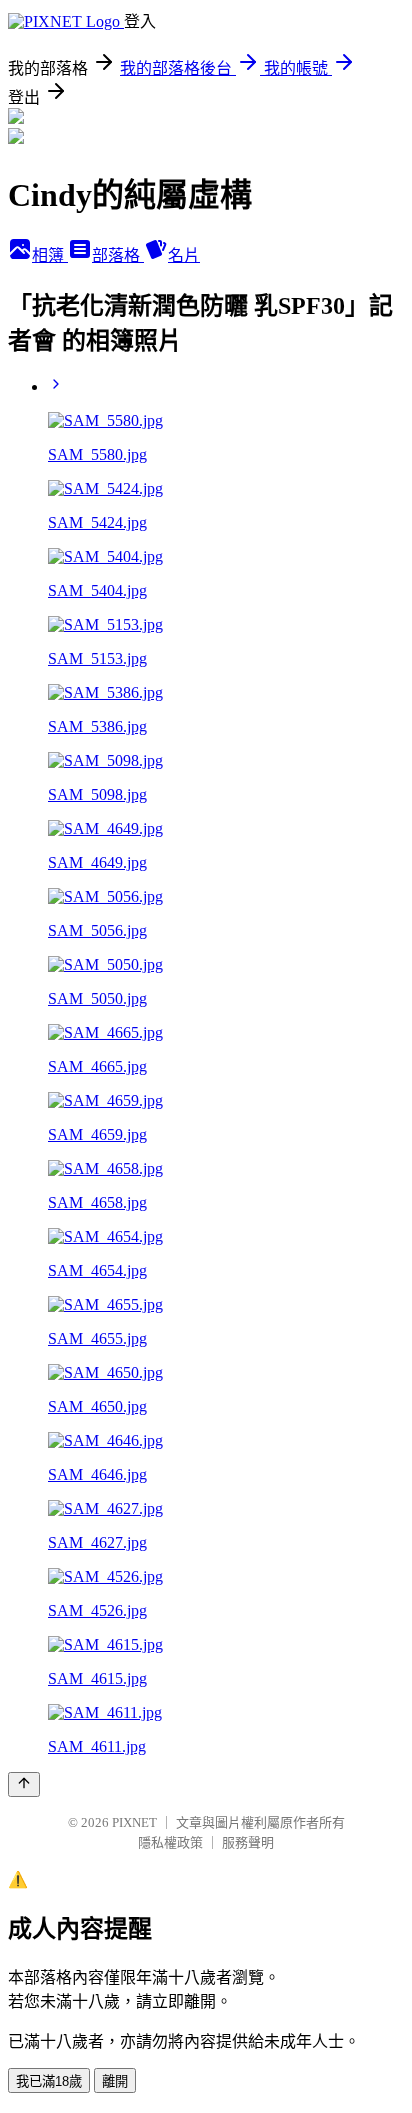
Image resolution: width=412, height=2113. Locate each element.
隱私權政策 (170, 1842)
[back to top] (24, 1784)
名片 (184, 255)
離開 (115, 2081)
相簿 (50, 255)
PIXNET (134, 1822)
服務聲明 (248, 1842)
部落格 (118, 255)
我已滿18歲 (49, 2081)
